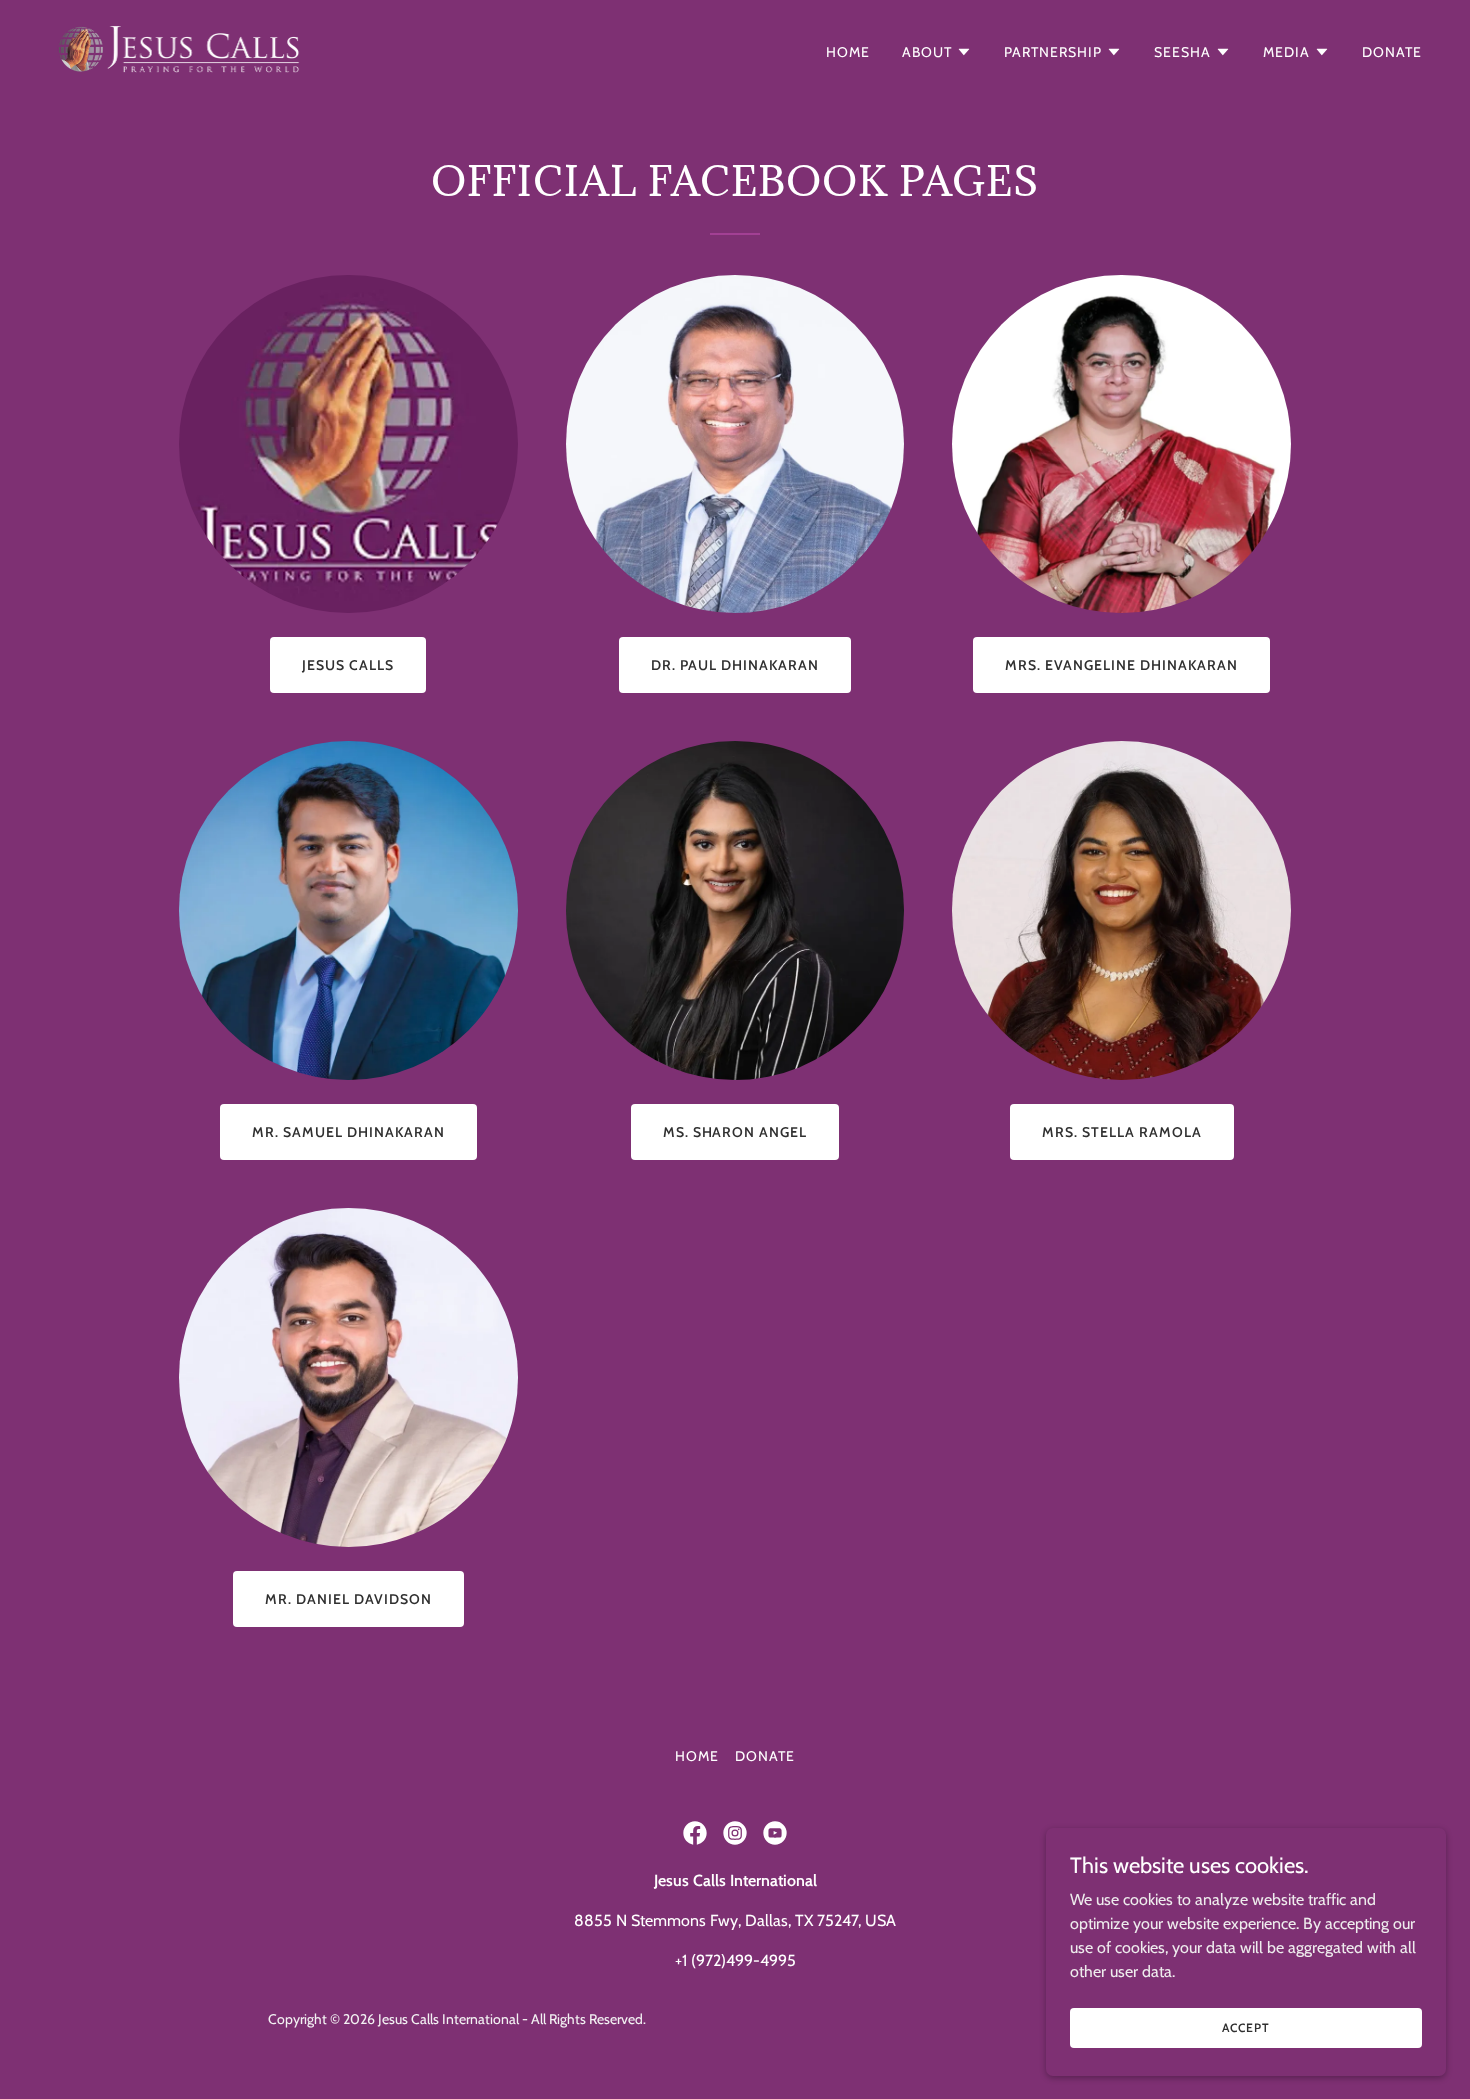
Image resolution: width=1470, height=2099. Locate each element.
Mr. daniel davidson (348, 1599)
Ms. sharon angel (735, 1132)
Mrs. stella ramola (1122, 1132)
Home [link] (848, 52)
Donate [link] (1392, 52)
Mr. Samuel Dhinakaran (348, 1132)
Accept (1245, 2027)
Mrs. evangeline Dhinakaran (1121, 665)
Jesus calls (348, 665)
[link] (180, 47)
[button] (937, 52)
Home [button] (697, 1756)
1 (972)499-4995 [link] (739, 1960)
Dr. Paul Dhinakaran (735, 665)
